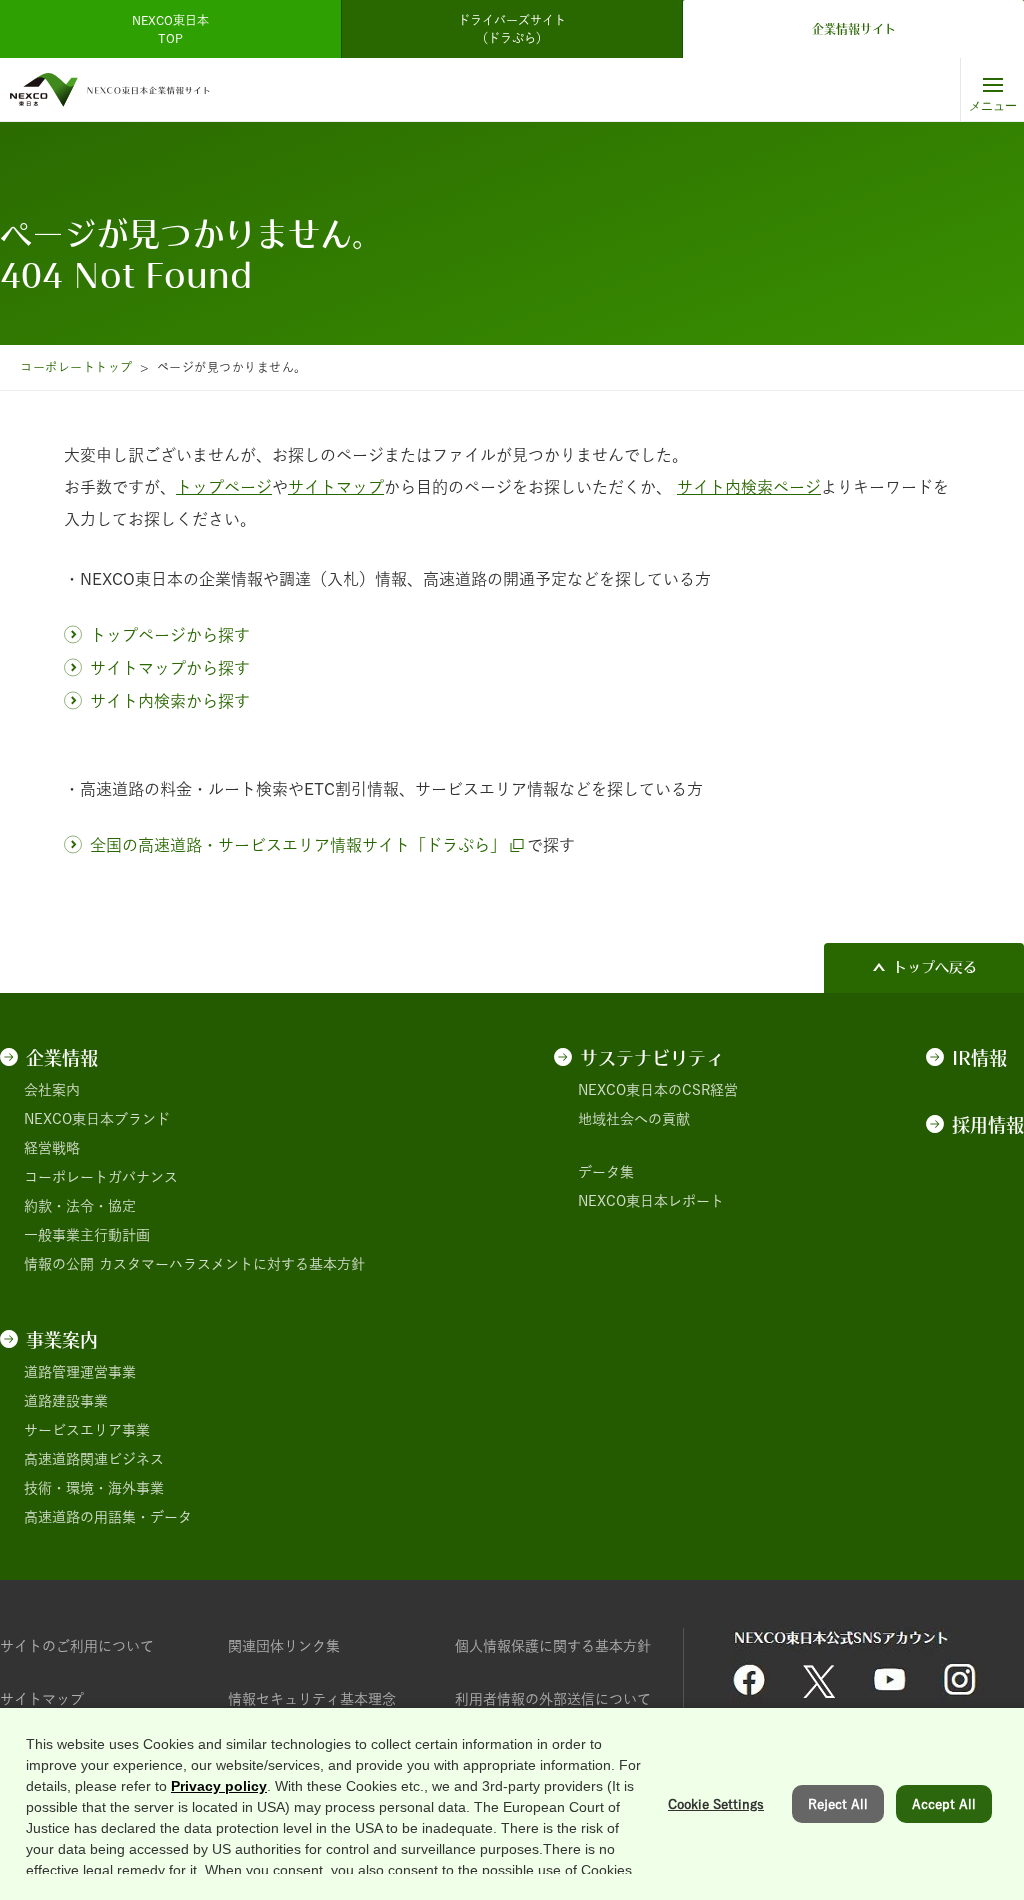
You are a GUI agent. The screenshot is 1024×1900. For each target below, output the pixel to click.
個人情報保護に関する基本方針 (553, 1646)
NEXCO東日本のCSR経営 (658, 1090)
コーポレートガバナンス (101, 1177)
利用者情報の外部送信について (553, 1699)
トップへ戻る (935, 967)
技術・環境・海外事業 (94, 1488)
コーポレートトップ (76, 367)
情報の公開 (59, 1264)
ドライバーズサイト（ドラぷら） (512, 29)
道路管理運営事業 (80, 1372)
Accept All (944, 1804)
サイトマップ (42, 1699)
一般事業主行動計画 (87, 1235)
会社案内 (52, 1090)
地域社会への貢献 (634, 1119)
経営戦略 (52, 1148)
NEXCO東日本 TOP (176, 29)
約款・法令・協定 (80, 1206)
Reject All (838, 1804)
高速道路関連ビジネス (94, 1459)
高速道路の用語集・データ (108, 1517)
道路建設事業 (66, 1401)
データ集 (606, 1172)
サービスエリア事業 (87, 1430)
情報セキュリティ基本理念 (312, 1699)
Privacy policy (219, 1786)
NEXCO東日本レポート (651, 1201)
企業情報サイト (854, 29)
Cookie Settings (716, 1804)
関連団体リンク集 (284, 1646)
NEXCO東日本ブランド (97, 1119)
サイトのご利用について (77, 1646)
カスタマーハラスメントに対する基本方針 (232, 1264)
